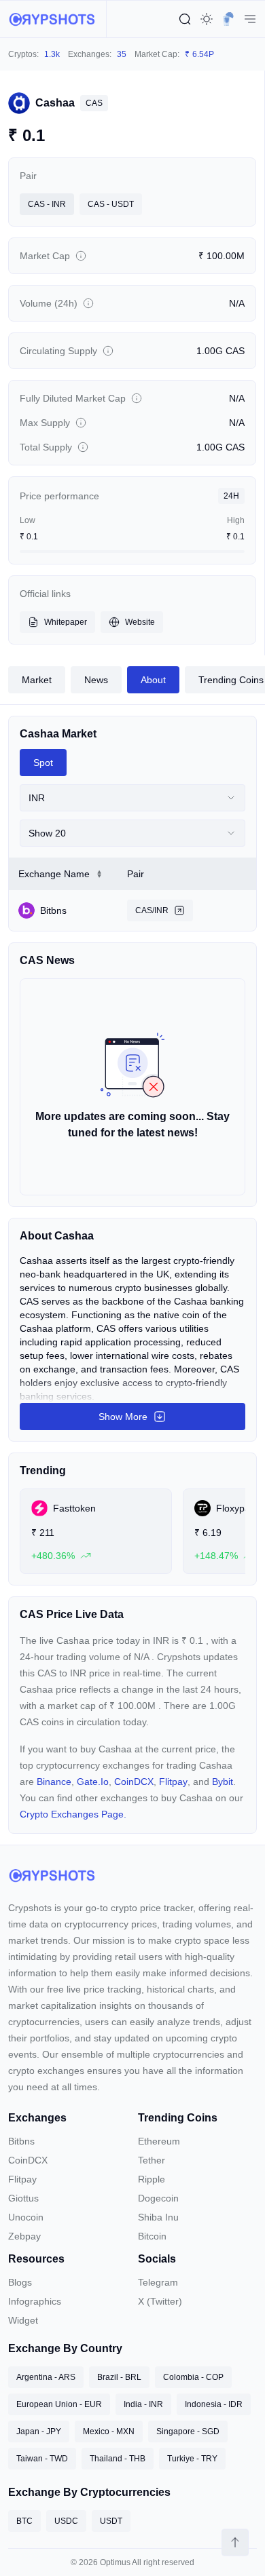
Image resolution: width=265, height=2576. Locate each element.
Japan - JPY (39, 2431)
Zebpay (24, 2236)
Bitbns (21, 2141)
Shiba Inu (158, 2217)
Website (140, 622)
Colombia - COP (193, 2377)
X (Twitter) (160, 2301)
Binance (54, 1782)
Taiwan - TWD (42, 2459)
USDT (111, 2521)
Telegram (158, 2282)
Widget (23, 2320)
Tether (152, 2160)
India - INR (143, 2404)
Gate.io (93, 1782)
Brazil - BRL (119, 2377)
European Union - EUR (59, 2404)
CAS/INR (152, 910)
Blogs (20, 2282)
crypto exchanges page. (73, 1814)
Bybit (223, 1782)
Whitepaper (66, 622)
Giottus (23, 2198)
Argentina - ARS (46, 2377)
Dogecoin (158, 2198)
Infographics (35, 2301)
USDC (66, 2521)
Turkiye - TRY (192, 2459)
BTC (24, 2521)
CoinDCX (134, 1782)
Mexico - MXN (109, 2431)
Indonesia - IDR (214, 2404)
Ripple (152, 2179)
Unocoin (26, 2217)
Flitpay (173, 1782)
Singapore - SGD (188, 2431)
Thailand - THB (118, 2459)
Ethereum (159, 2141)
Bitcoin (152, 2236)
